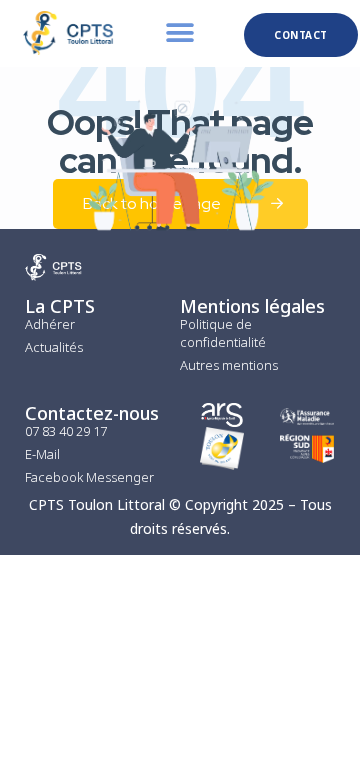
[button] (180, 33)
